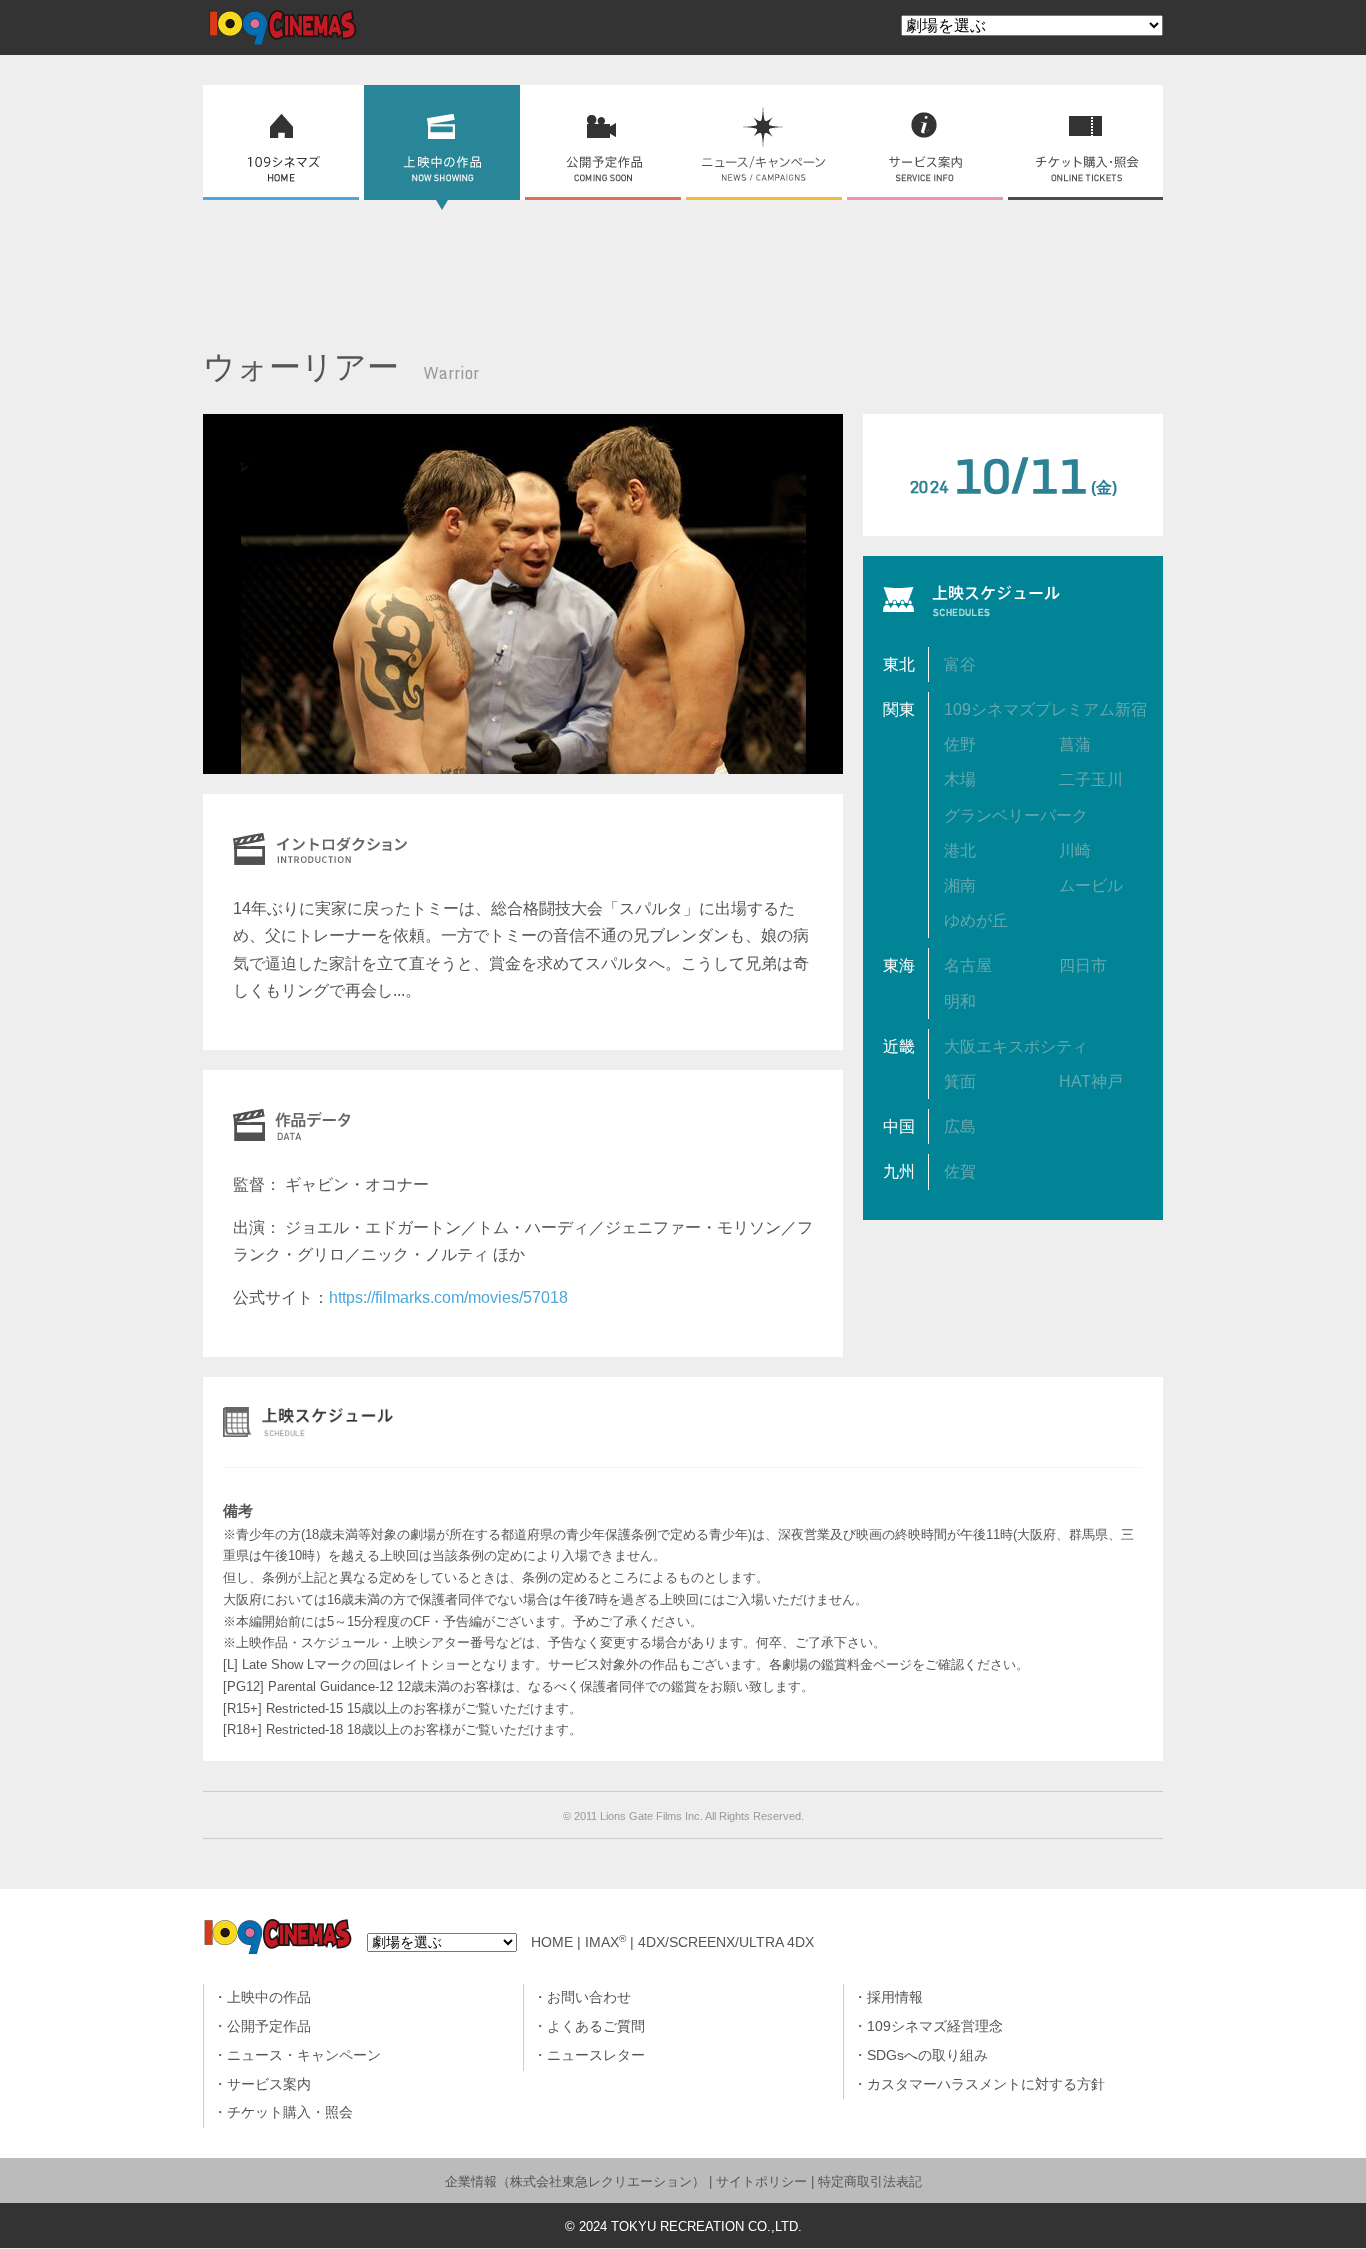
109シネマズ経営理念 (935, 2026)
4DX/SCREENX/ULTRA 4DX (726, 1942)
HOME (552, 1942)
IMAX (605, 1942)
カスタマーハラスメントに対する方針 (986, 2084)
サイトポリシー (761, 2181)
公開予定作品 (269, 2026)
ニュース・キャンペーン (304, 2055)
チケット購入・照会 (290, 2112)
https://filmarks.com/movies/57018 (448, 1297)
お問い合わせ (589, 1997)
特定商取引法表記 (870, 2181)
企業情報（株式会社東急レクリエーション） (575, 2181)
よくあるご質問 (596, 2026)
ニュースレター (596, 2055)
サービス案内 (269, 2084)
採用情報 (895, 1997)
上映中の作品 (269, 1997)
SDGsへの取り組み (927, 2055)
